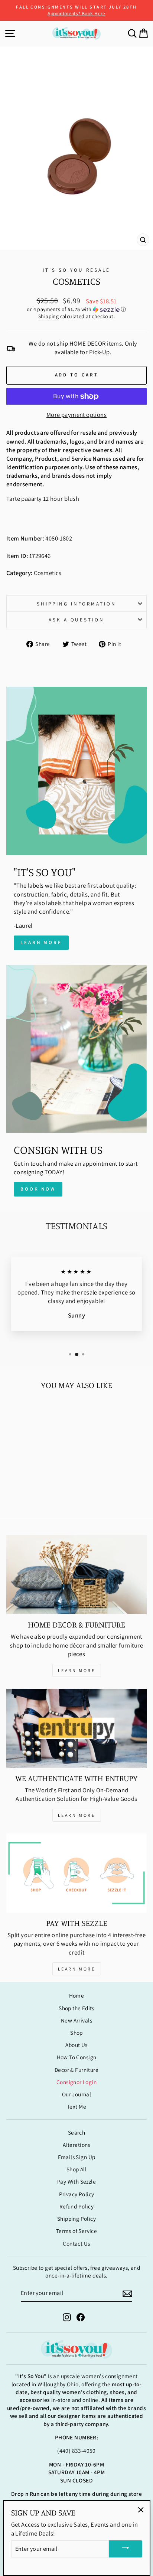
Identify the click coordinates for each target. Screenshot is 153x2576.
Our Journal (77, 2094)
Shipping (48, 316)
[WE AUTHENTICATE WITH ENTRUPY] (76, 1728)
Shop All (76, 2169)
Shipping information (76, 604)
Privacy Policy (77, 2194)
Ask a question (77, 620)
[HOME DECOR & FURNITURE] (76, 1575)
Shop (76, 2033)
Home (77, 1995)
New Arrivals (76, 2020)
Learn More (41, 942)
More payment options (76, 415)
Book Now (38, 1189)
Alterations (76, 2145)
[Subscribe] (127, 2293)
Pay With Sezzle (76, 2181)
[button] (76, 309)
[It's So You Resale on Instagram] (67, 2317)
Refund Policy (76, 2206)
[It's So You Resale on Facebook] (81, 2317)
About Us (76, 2045)
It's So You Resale (76, 270)
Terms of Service (77, 2231)
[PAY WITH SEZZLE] (76, 1873)
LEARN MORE (77, 1670)
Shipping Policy (76, 2219)
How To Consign (77, 2057)
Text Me (76, 2106)
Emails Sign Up (77, 2157)
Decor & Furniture (76, 2070)
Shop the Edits (76, 2008)
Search (76, 2132)
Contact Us (76, 2243)
